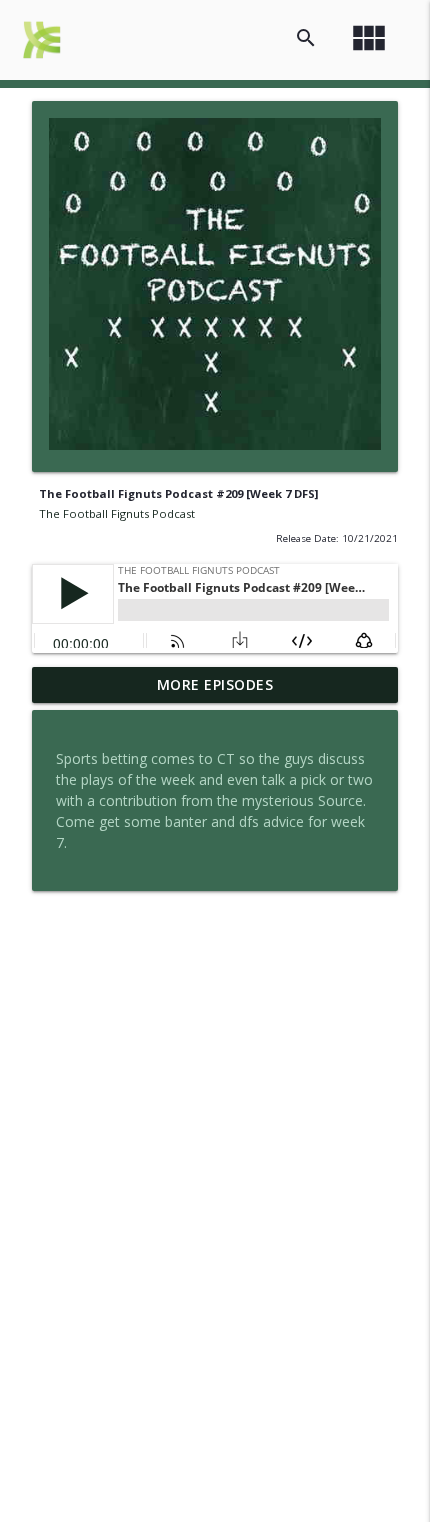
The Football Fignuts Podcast (117, 513)
